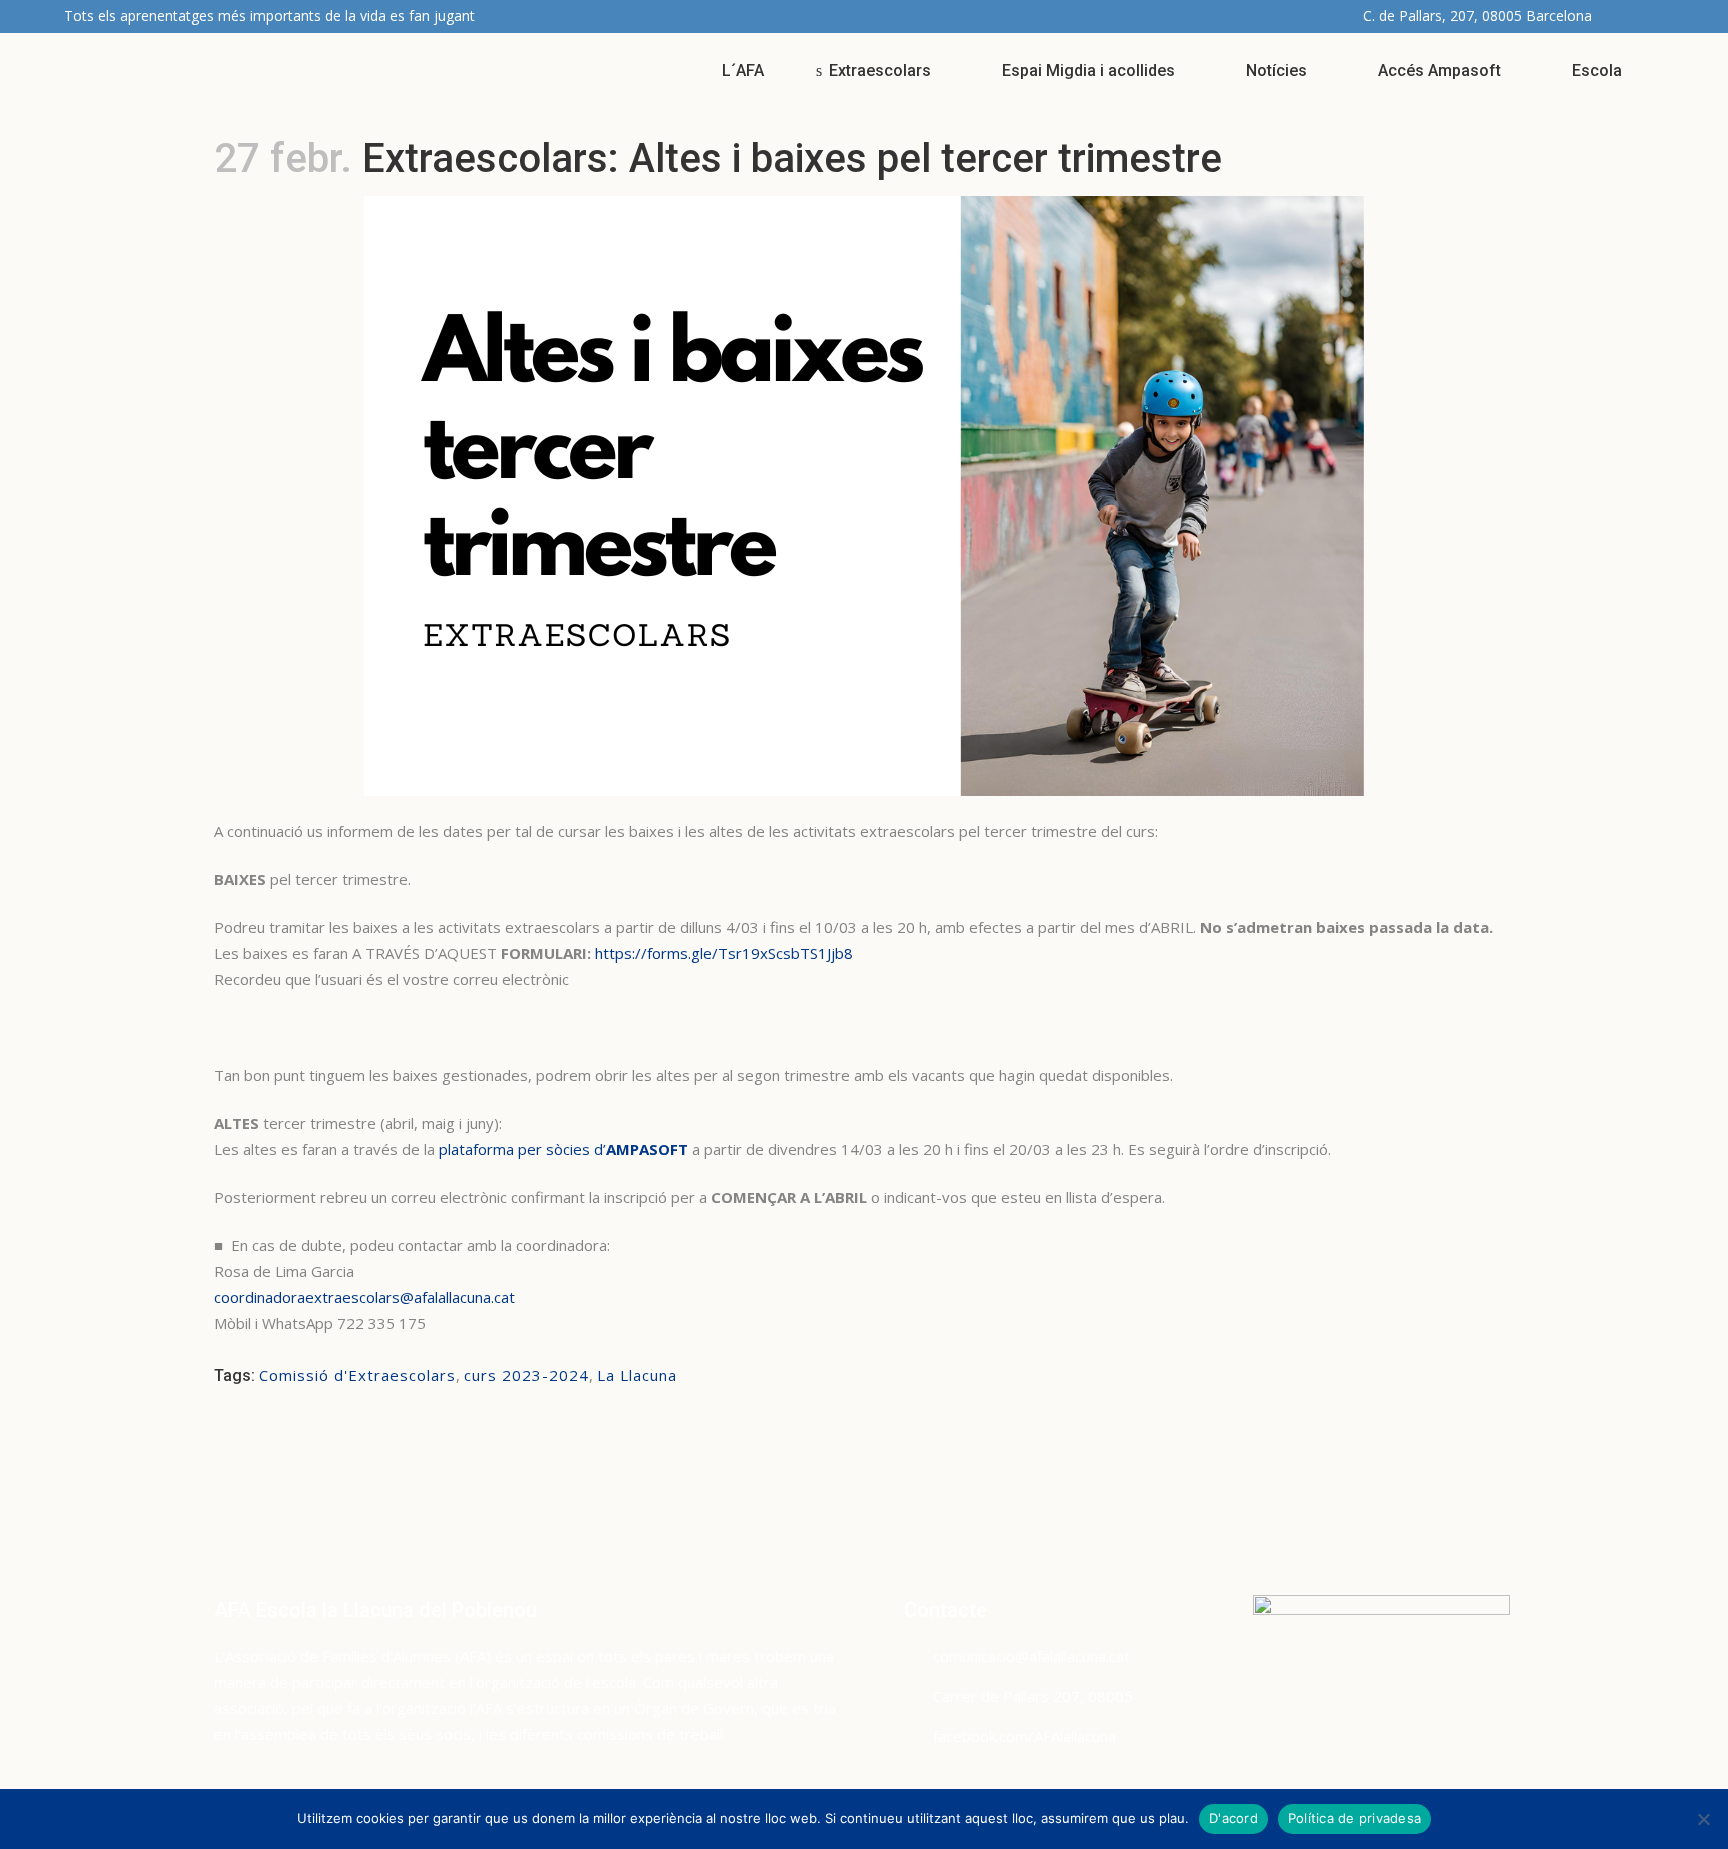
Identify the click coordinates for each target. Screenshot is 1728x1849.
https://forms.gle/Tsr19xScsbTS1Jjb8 (724, 953)
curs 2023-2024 (526, 1375)
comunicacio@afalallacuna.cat (1031, 1656)
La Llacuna (637, 1375)
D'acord (1233, 1818)
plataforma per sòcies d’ (563, 1149)
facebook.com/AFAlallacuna (1024, 1736)
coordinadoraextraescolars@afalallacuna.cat (364, 1297)
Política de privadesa (1354, 1818)
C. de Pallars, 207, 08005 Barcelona (1477, 15)
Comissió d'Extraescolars (357, 1375)
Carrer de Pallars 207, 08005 (1033, 1696)
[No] (1703, 1819)
